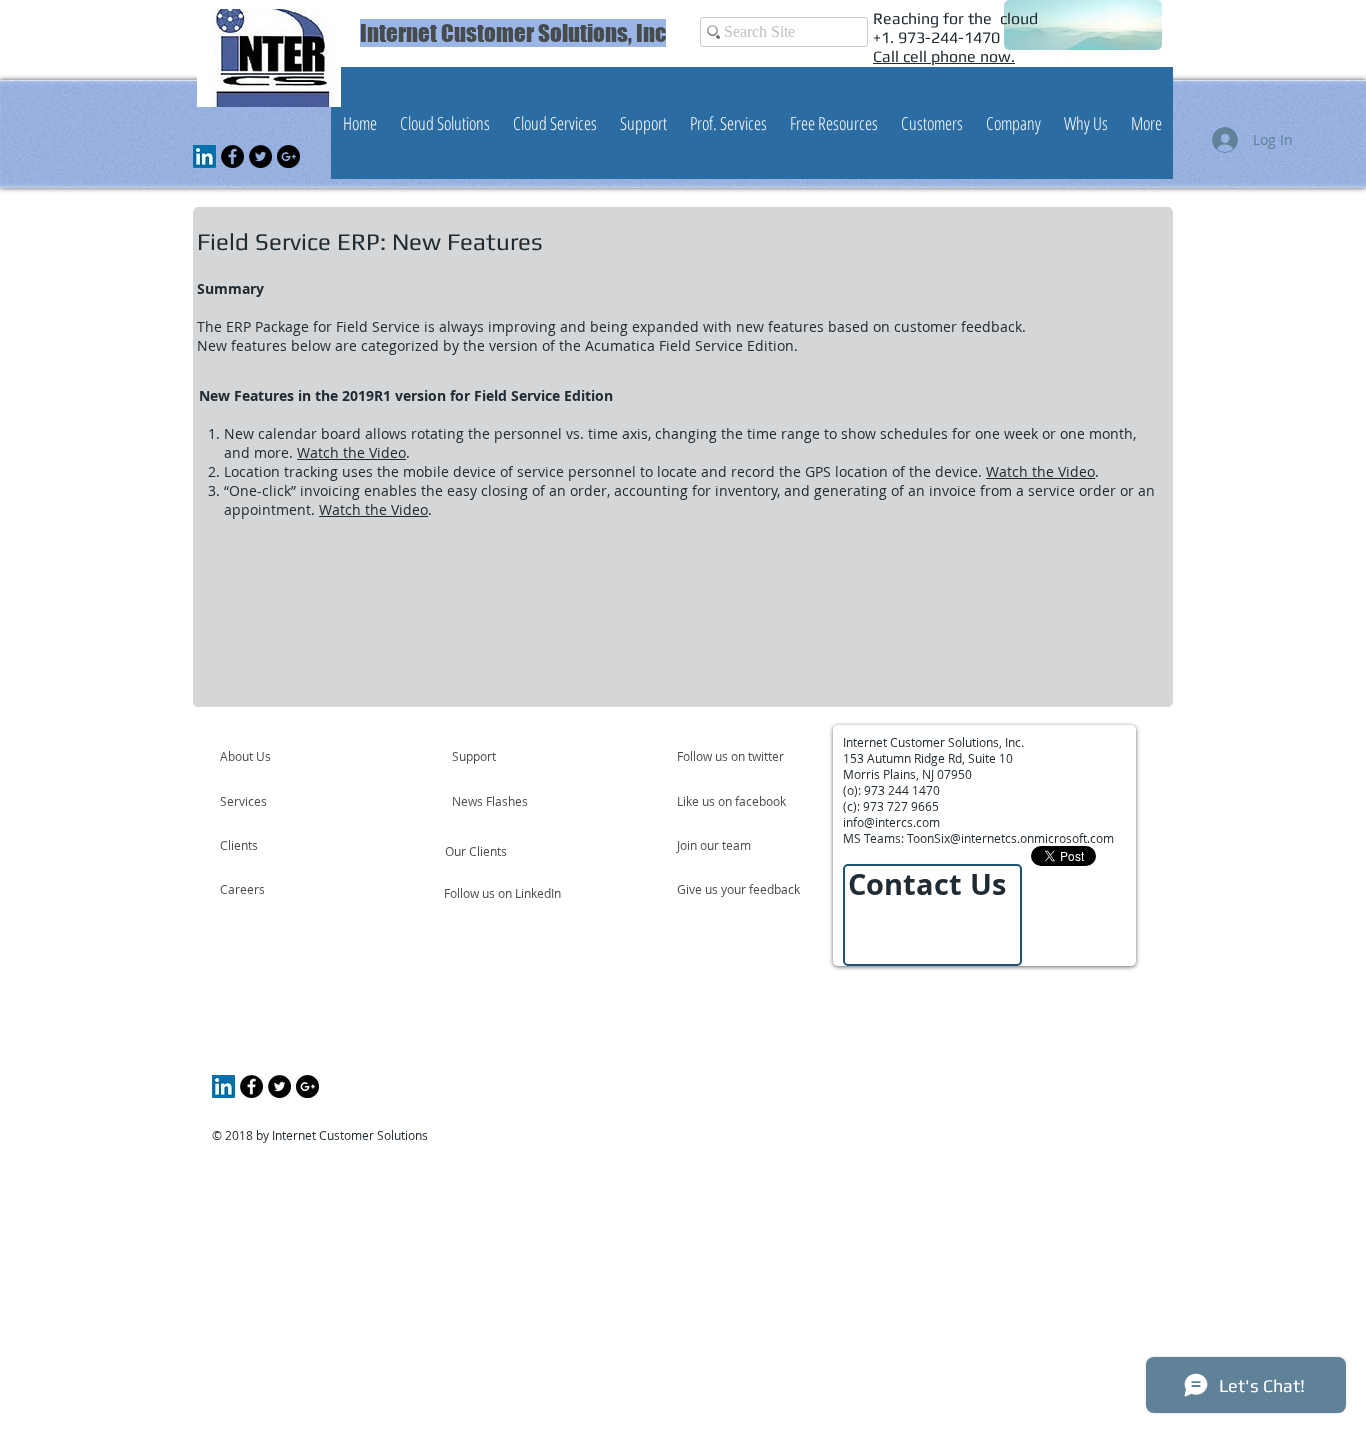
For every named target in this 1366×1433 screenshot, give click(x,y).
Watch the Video (351, 452)
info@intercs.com (891, 822)
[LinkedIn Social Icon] (204, 156)
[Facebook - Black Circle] (232, 156)
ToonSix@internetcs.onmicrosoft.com (1010, 838)
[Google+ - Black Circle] (288, 156)
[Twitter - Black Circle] (260, 156)
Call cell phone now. (944, 56)
